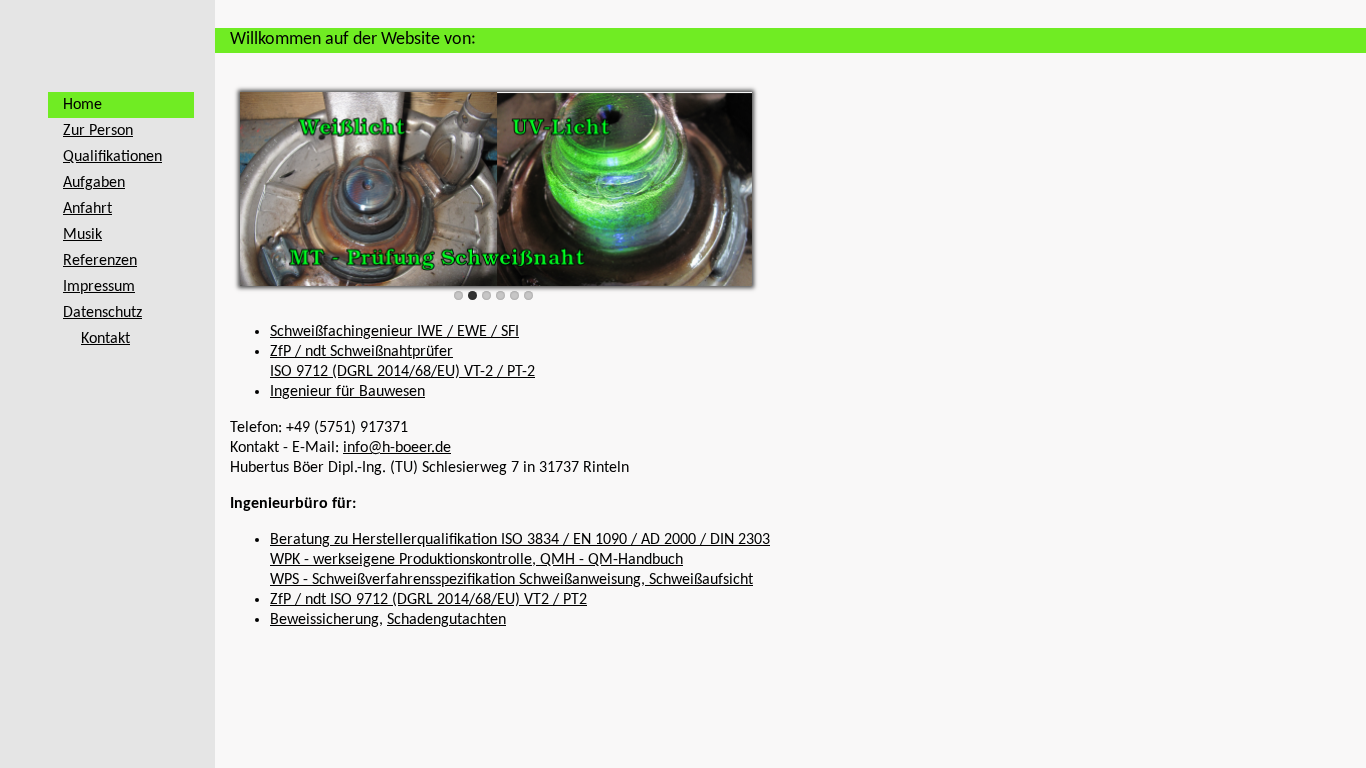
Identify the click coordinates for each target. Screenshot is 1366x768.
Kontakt (105, 339)
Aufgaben (94, 183)
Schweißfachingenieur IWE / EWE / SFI (394, 332)
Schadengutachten (446, 620)
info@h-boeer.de (397, 448)
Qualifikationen (112, 157)
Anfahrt (87, 209)
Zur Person (98, 131)
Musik (82, 235)
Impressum (99, 287)
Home (82, 105)
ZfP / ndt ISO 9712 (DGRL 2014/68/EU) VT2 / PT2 (428, 600)
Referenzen (100, 261)
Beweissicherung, (326, 620)
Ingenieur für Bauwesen (347, 392)
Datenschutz (102, 313)
